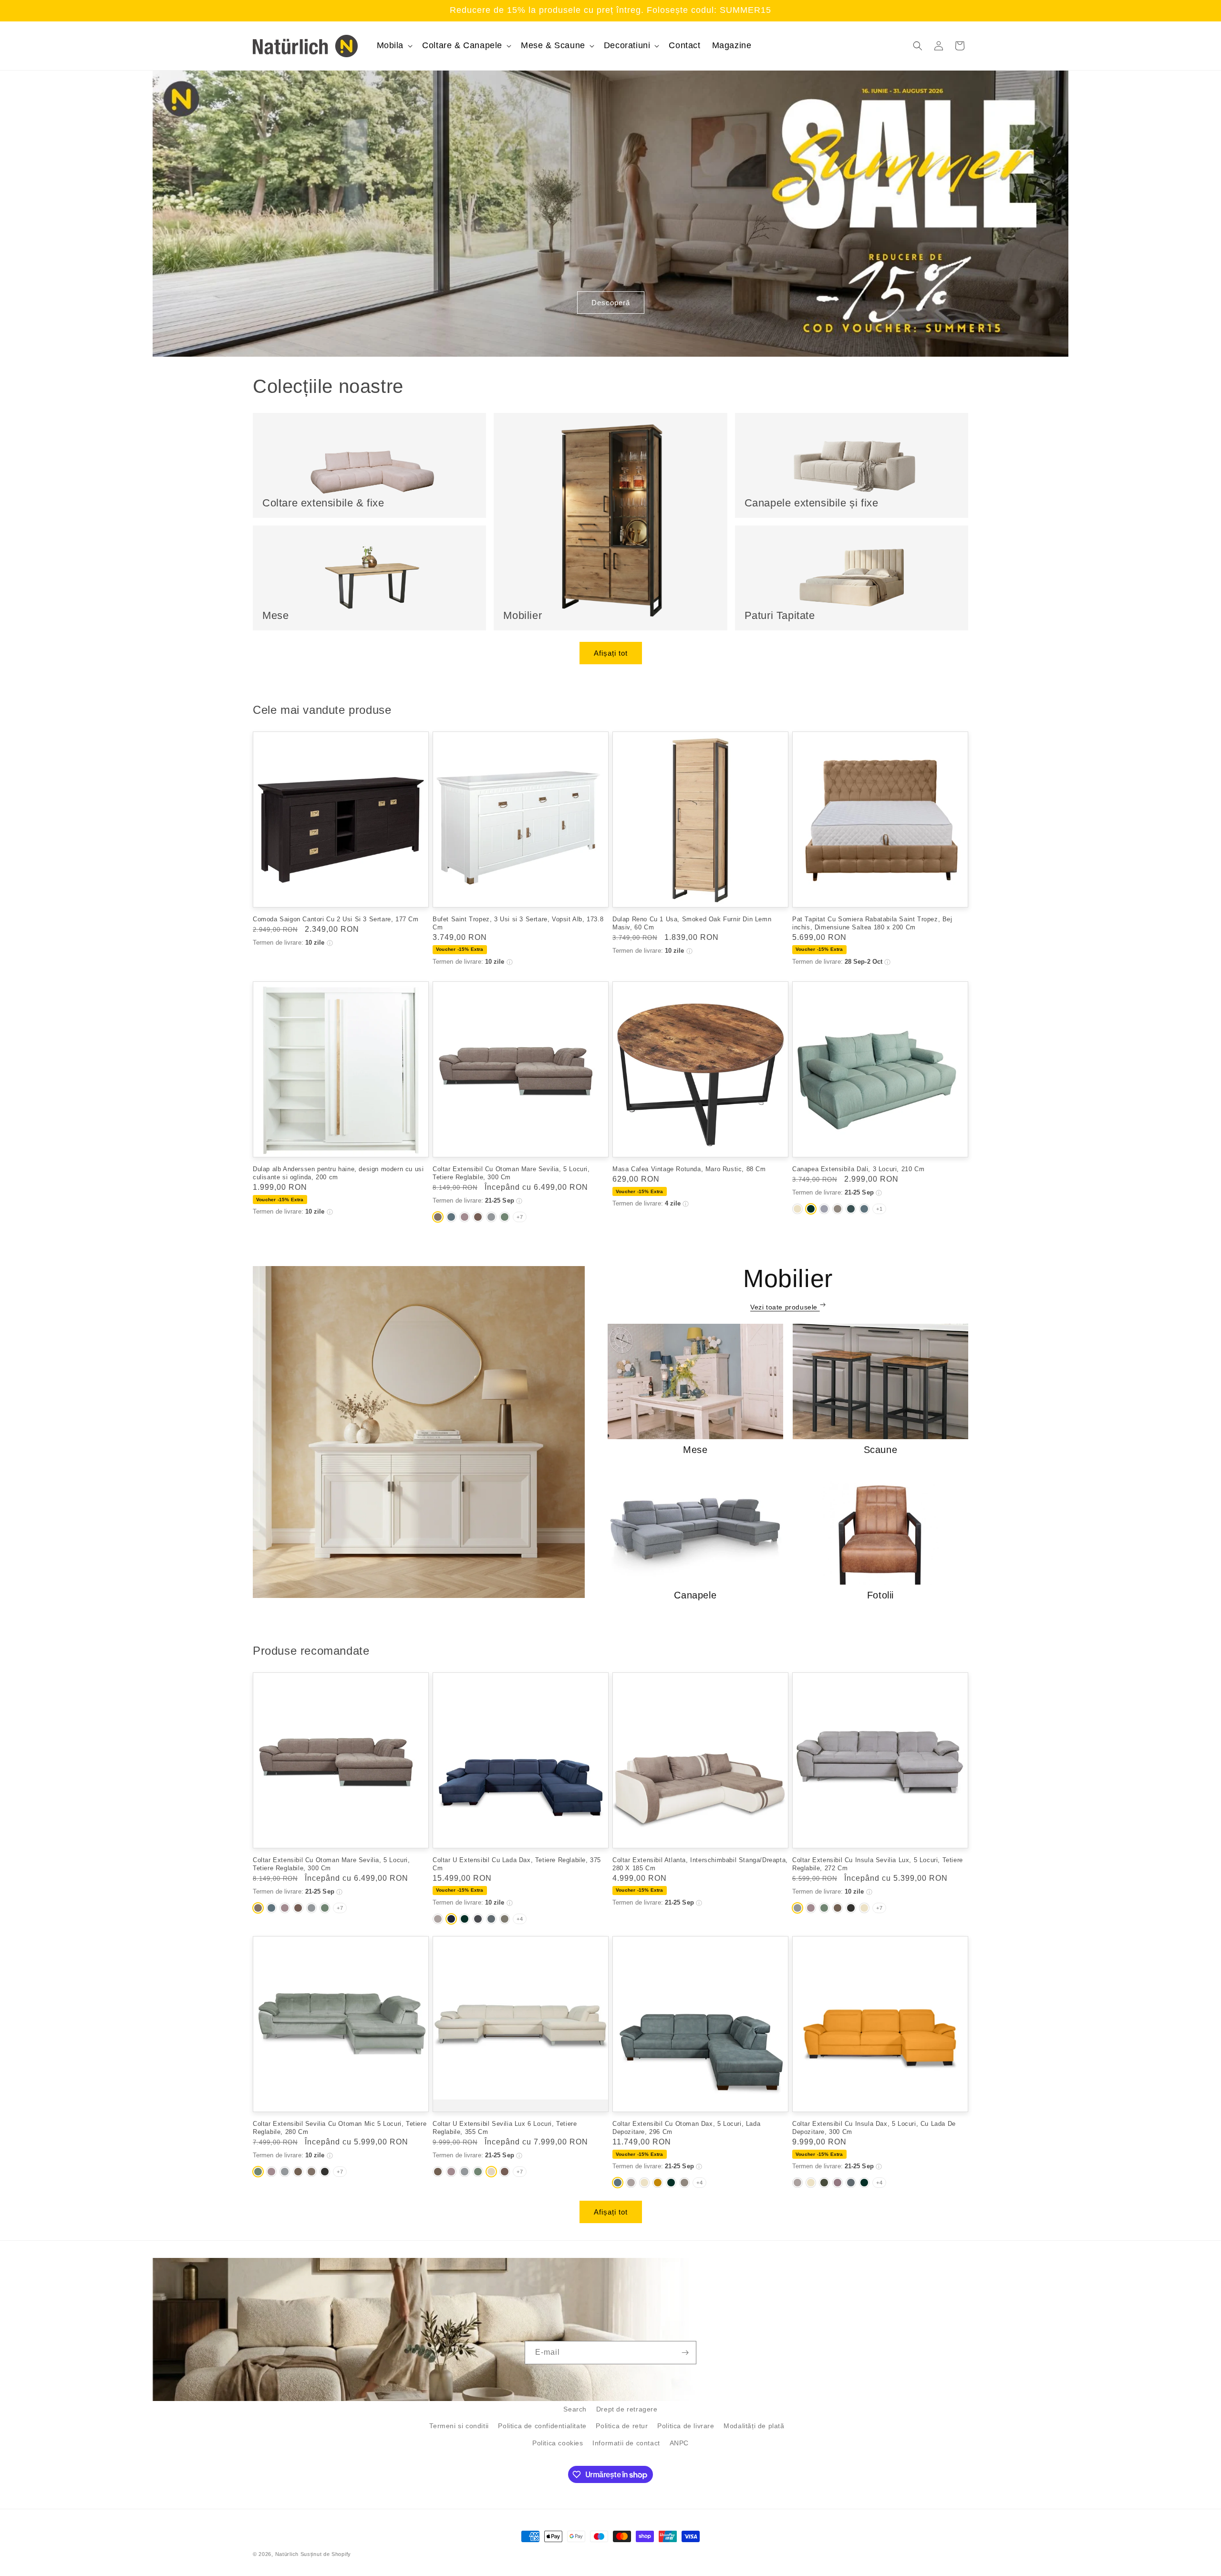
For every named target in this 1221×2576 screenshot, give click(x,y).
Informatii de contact (626, 2443)
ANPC (679, 2443)
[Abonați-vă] (685, 2353)
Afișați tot (611, 653)
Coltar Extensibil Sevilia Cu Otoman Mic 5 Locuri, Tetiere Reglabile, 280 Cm (340, 2128)
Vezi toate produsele (785, 1307)
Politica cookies (558, 2443)
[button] (394, 46)
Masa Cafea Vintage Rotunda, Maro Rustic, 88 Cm (689, 1169)
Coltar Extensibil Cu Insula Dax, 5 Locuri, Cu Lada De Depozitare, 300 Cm (874, 2128)
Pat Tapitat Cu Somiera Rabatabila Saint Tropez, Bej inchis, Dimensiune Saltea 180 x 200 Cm (872, 923)
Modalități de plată (754, 2426)
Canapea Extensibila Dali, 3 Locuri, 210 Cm (858, 1169)
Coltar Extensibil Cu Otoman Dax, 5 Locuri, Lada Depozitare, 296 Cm (686, 2128)
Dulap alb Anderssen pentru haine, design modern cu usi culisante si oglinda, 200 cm (338, 1173)
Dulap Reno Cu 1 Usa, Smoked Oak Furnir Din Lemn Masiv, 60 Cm (692, 923)
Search (575, 2409)
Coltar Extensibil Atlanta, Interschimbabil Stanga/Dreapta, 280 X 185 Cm (700, 1864)
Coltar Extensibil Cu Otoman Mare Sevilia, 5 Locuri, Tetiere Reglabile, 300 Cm (511, 1173)
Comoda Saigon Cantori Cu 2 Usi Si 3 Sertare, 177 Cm (336, 919)
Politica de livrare (686, 2426)
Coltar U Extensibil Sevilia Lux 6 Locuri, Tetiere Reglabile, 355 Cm (505, 2128)
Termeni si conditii (459, 2426)
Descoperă (611, 303)
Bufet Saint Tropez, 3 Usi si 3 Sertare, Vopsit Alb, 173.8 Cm (518, 923)
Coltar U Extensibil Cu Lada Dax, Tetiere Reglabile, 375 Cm (517, 1864)
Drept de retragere (627, 2409)
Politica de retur (622, 2426)
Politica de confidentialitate (542, 2426)
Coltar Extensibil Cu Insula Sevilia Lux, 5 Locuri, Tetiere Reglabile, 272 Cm (878, 1864)
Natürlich (287, 2554)
